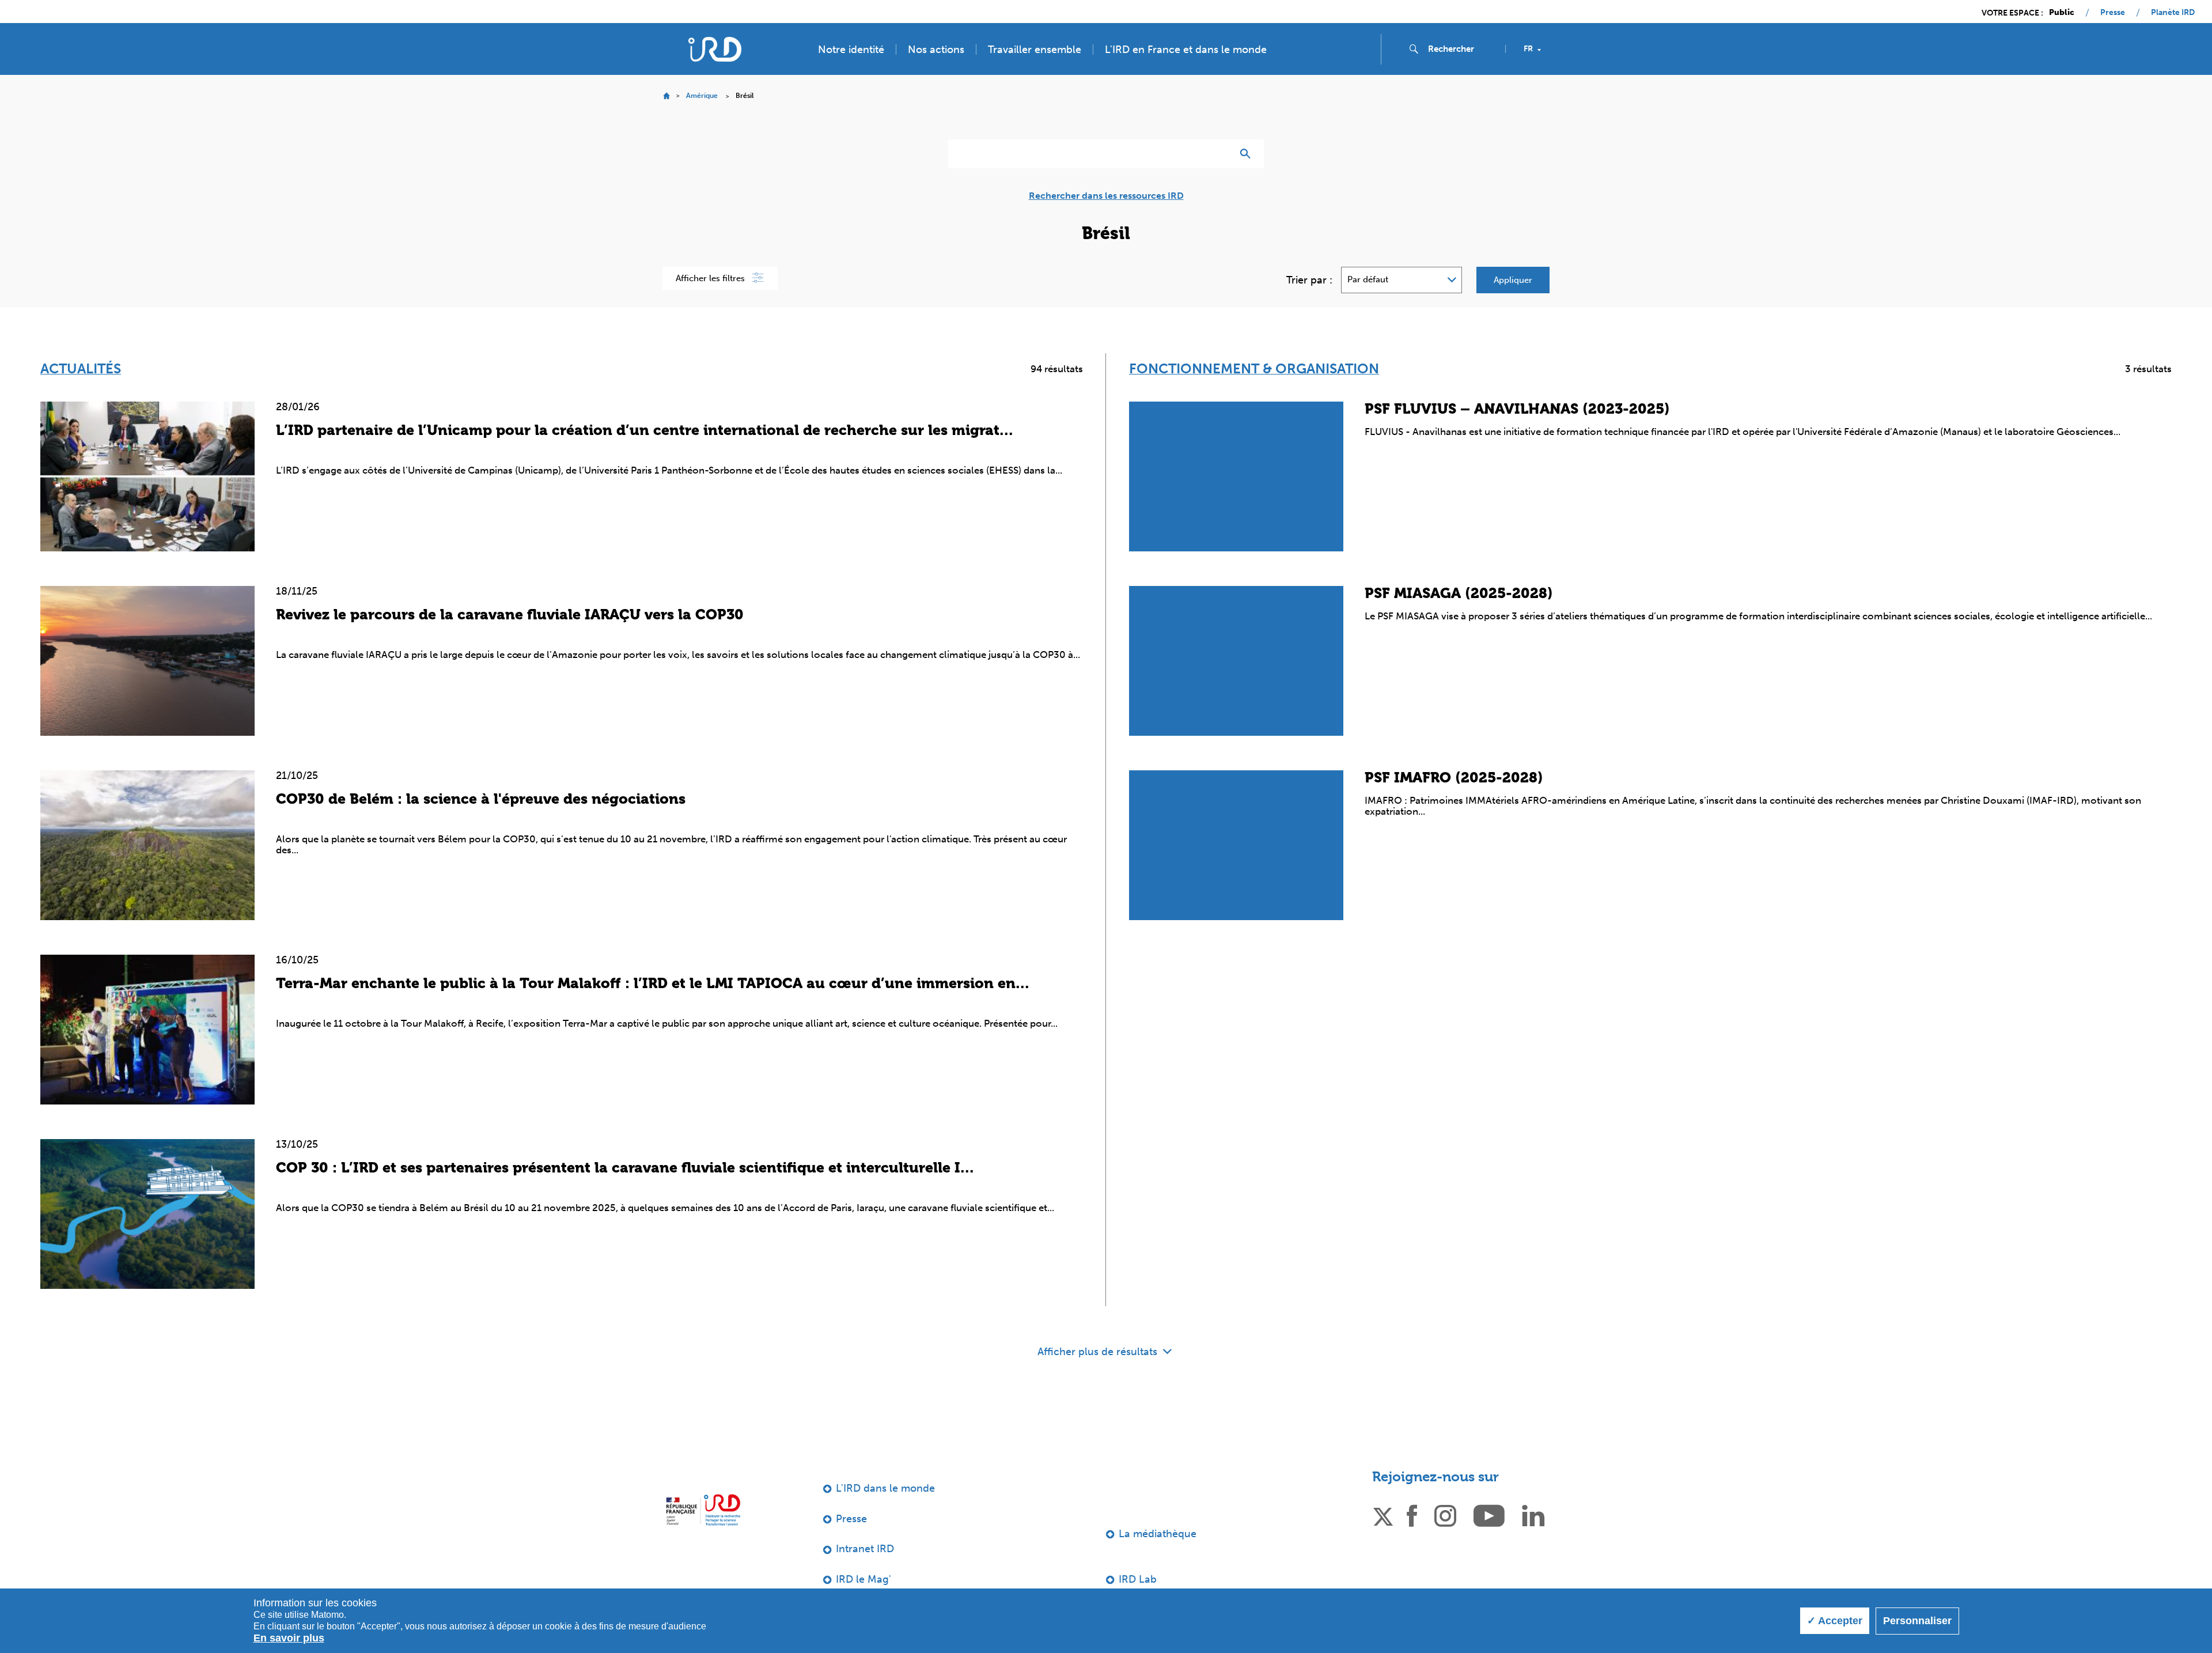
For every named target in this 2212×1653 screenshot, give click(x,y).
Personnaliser (1917, 1621)
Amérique (702, 96)
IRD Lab (1138, 1579)
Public (2062, 13)
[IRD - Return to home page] (715, 49)
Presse (2113, 13)
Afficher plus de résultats (1099, 1352)
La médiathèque (1158, 1534)
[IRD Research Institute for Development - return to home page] (703, 1510)
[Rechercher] (1248, 154)
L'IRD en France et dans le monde (1186, 50)
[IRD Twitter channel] (1383, 1515)
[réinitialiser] (1219, 154)
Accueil (666, 96)
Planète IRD (2173, 13)
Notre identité (851, 50)
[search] (1462, 49)
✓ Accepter (1835, 1621)
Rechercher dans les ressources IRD (1106, 196)
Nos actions (936, 50)
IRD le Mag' (863, 1579)
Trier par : (1309, 280)
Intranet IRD (865, 1549)
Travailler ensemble (1035, 50)
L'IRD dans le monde (885, 1488)
